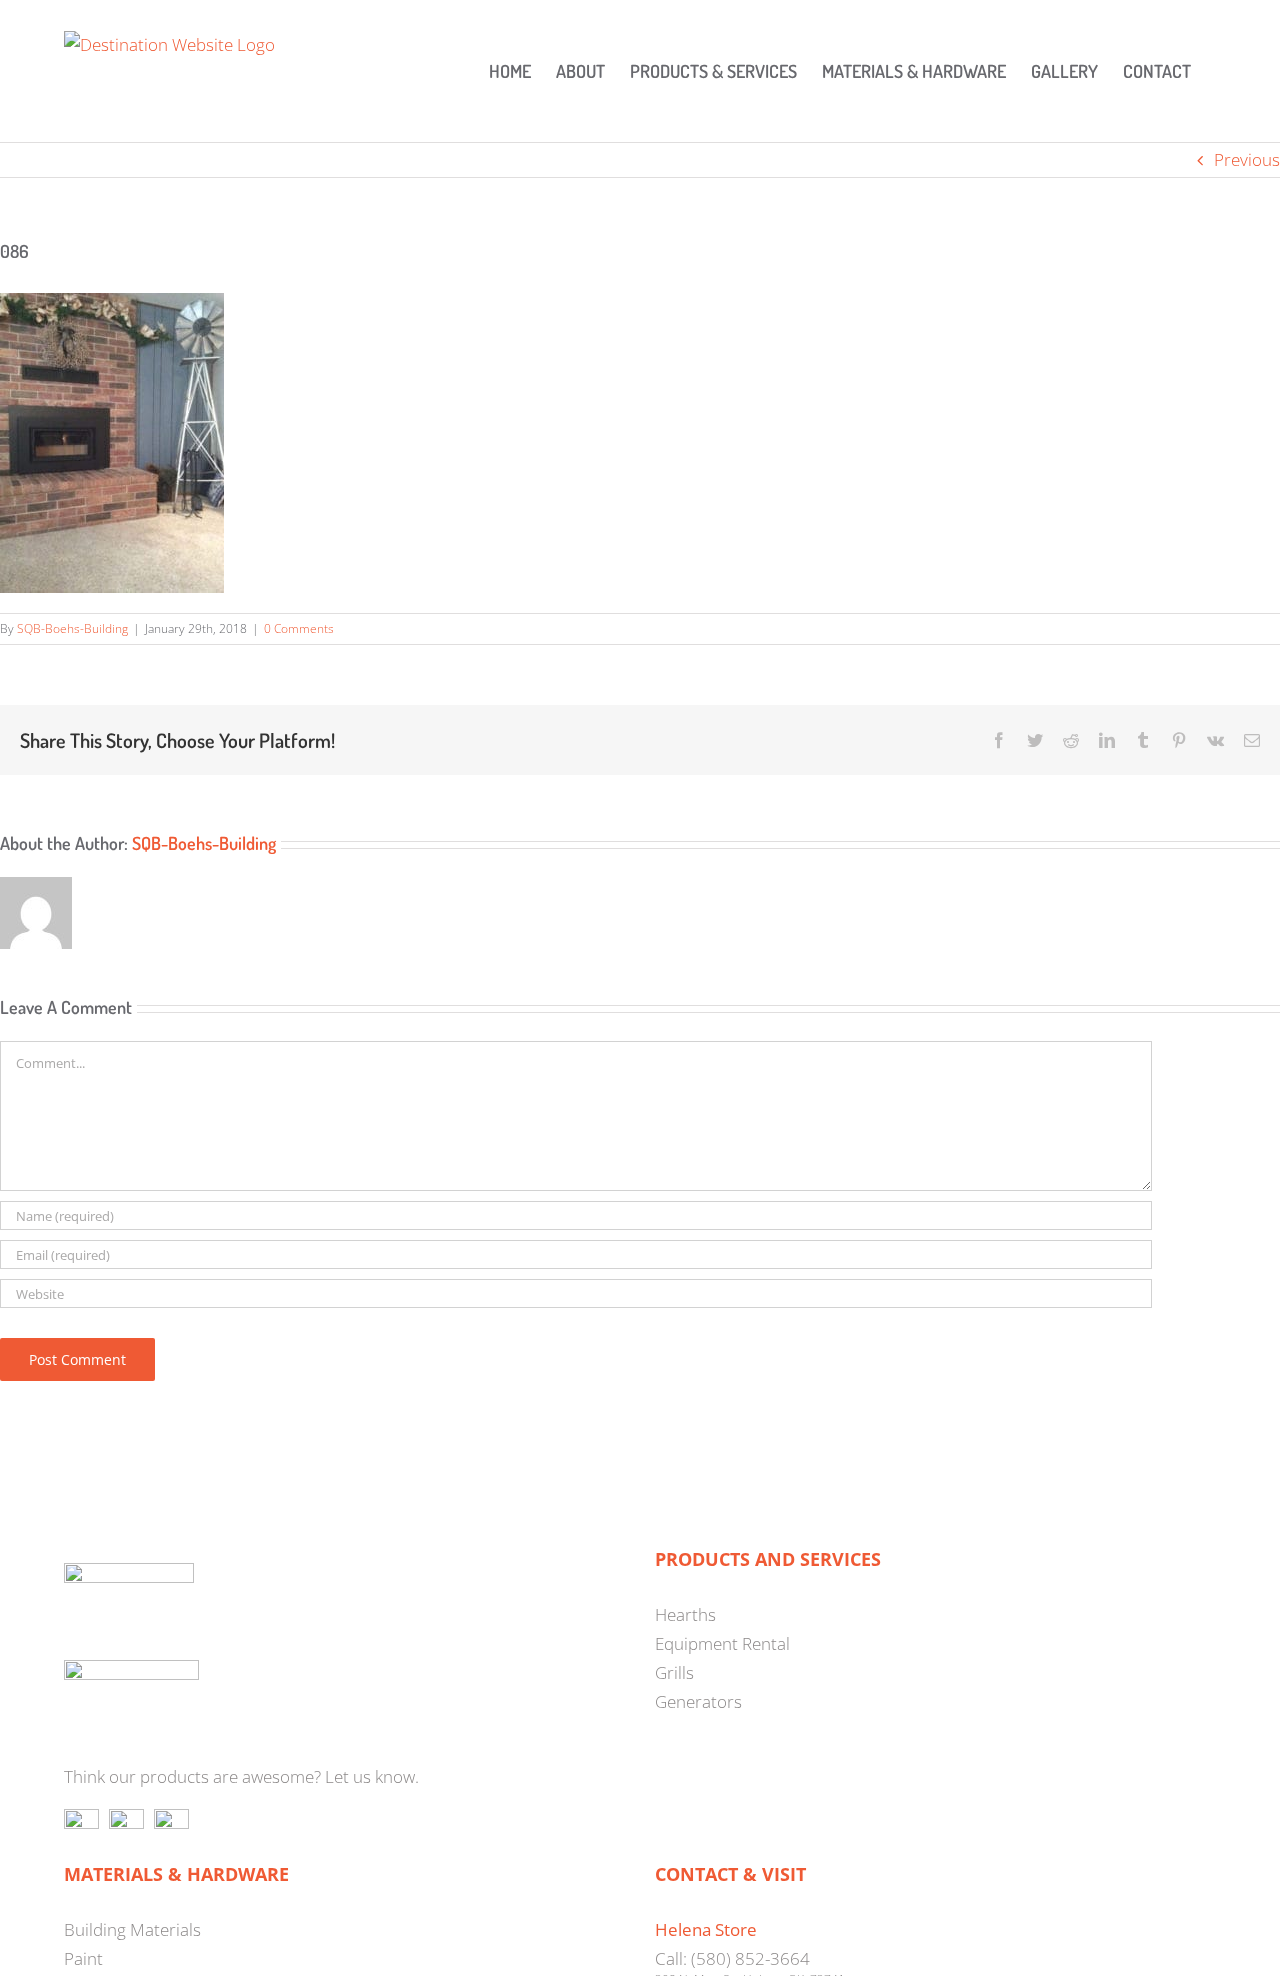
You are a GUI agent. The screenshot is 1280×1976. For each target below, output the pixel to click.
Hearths (685, 1614)
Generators (698, 1701)
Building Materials (132, 1929)
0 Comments (299, 628)
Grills (674, 1672)
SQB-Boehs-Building (72, 628)
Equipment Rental (722, 1643)
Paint (83, 1958)
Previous (1247, 159)
